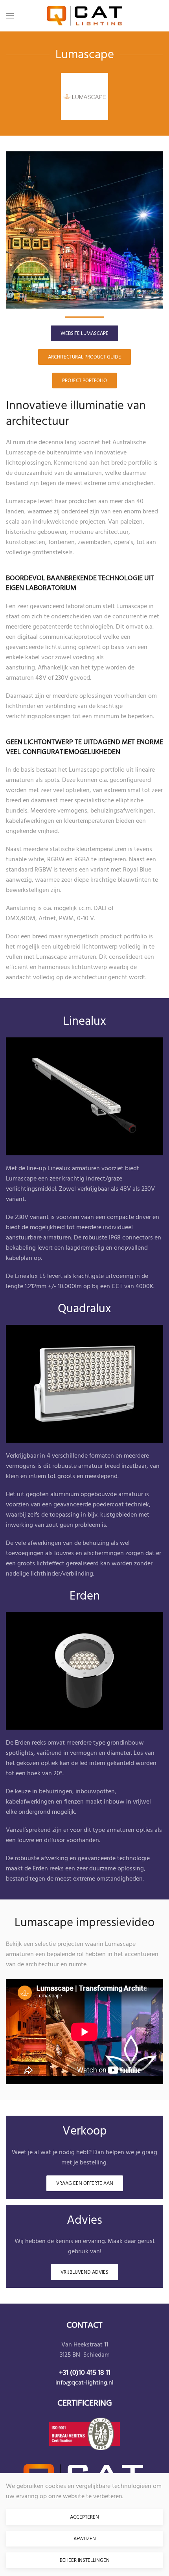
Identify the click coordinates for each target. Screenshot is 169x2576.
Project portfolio (84, 381)
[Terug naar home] (84, 16)
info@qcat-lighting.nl (84, 2383)
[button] (10, 16)
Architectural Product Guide (84, 357)
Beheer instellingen (85, 2560)
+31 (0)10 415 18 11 (85, 2373)
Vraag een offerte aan (85, 2183)
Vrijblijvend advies (84, 2272)
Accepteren (84, 2517)
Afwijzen (85, 2539)
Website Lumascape (84, 333)
